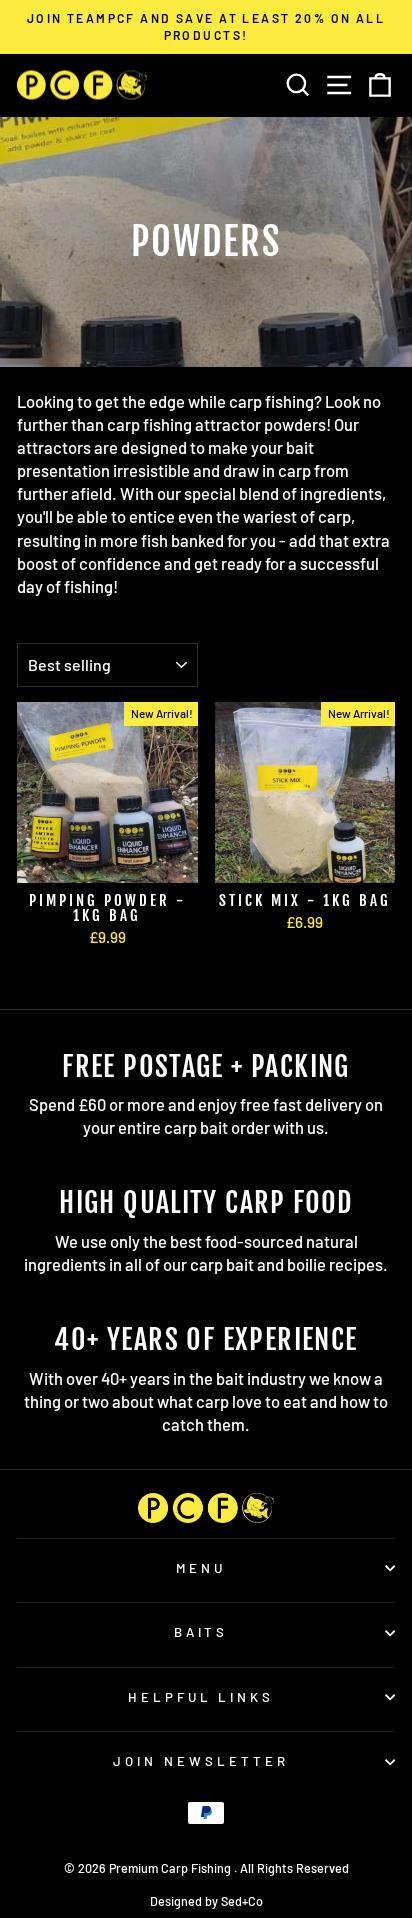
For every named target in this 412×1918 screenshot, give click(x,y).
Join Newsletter (201, 1761)
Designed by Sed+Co (206, 1901)
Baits (201, 1632)
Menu (201, 1568)
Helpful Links (201, 1697)
